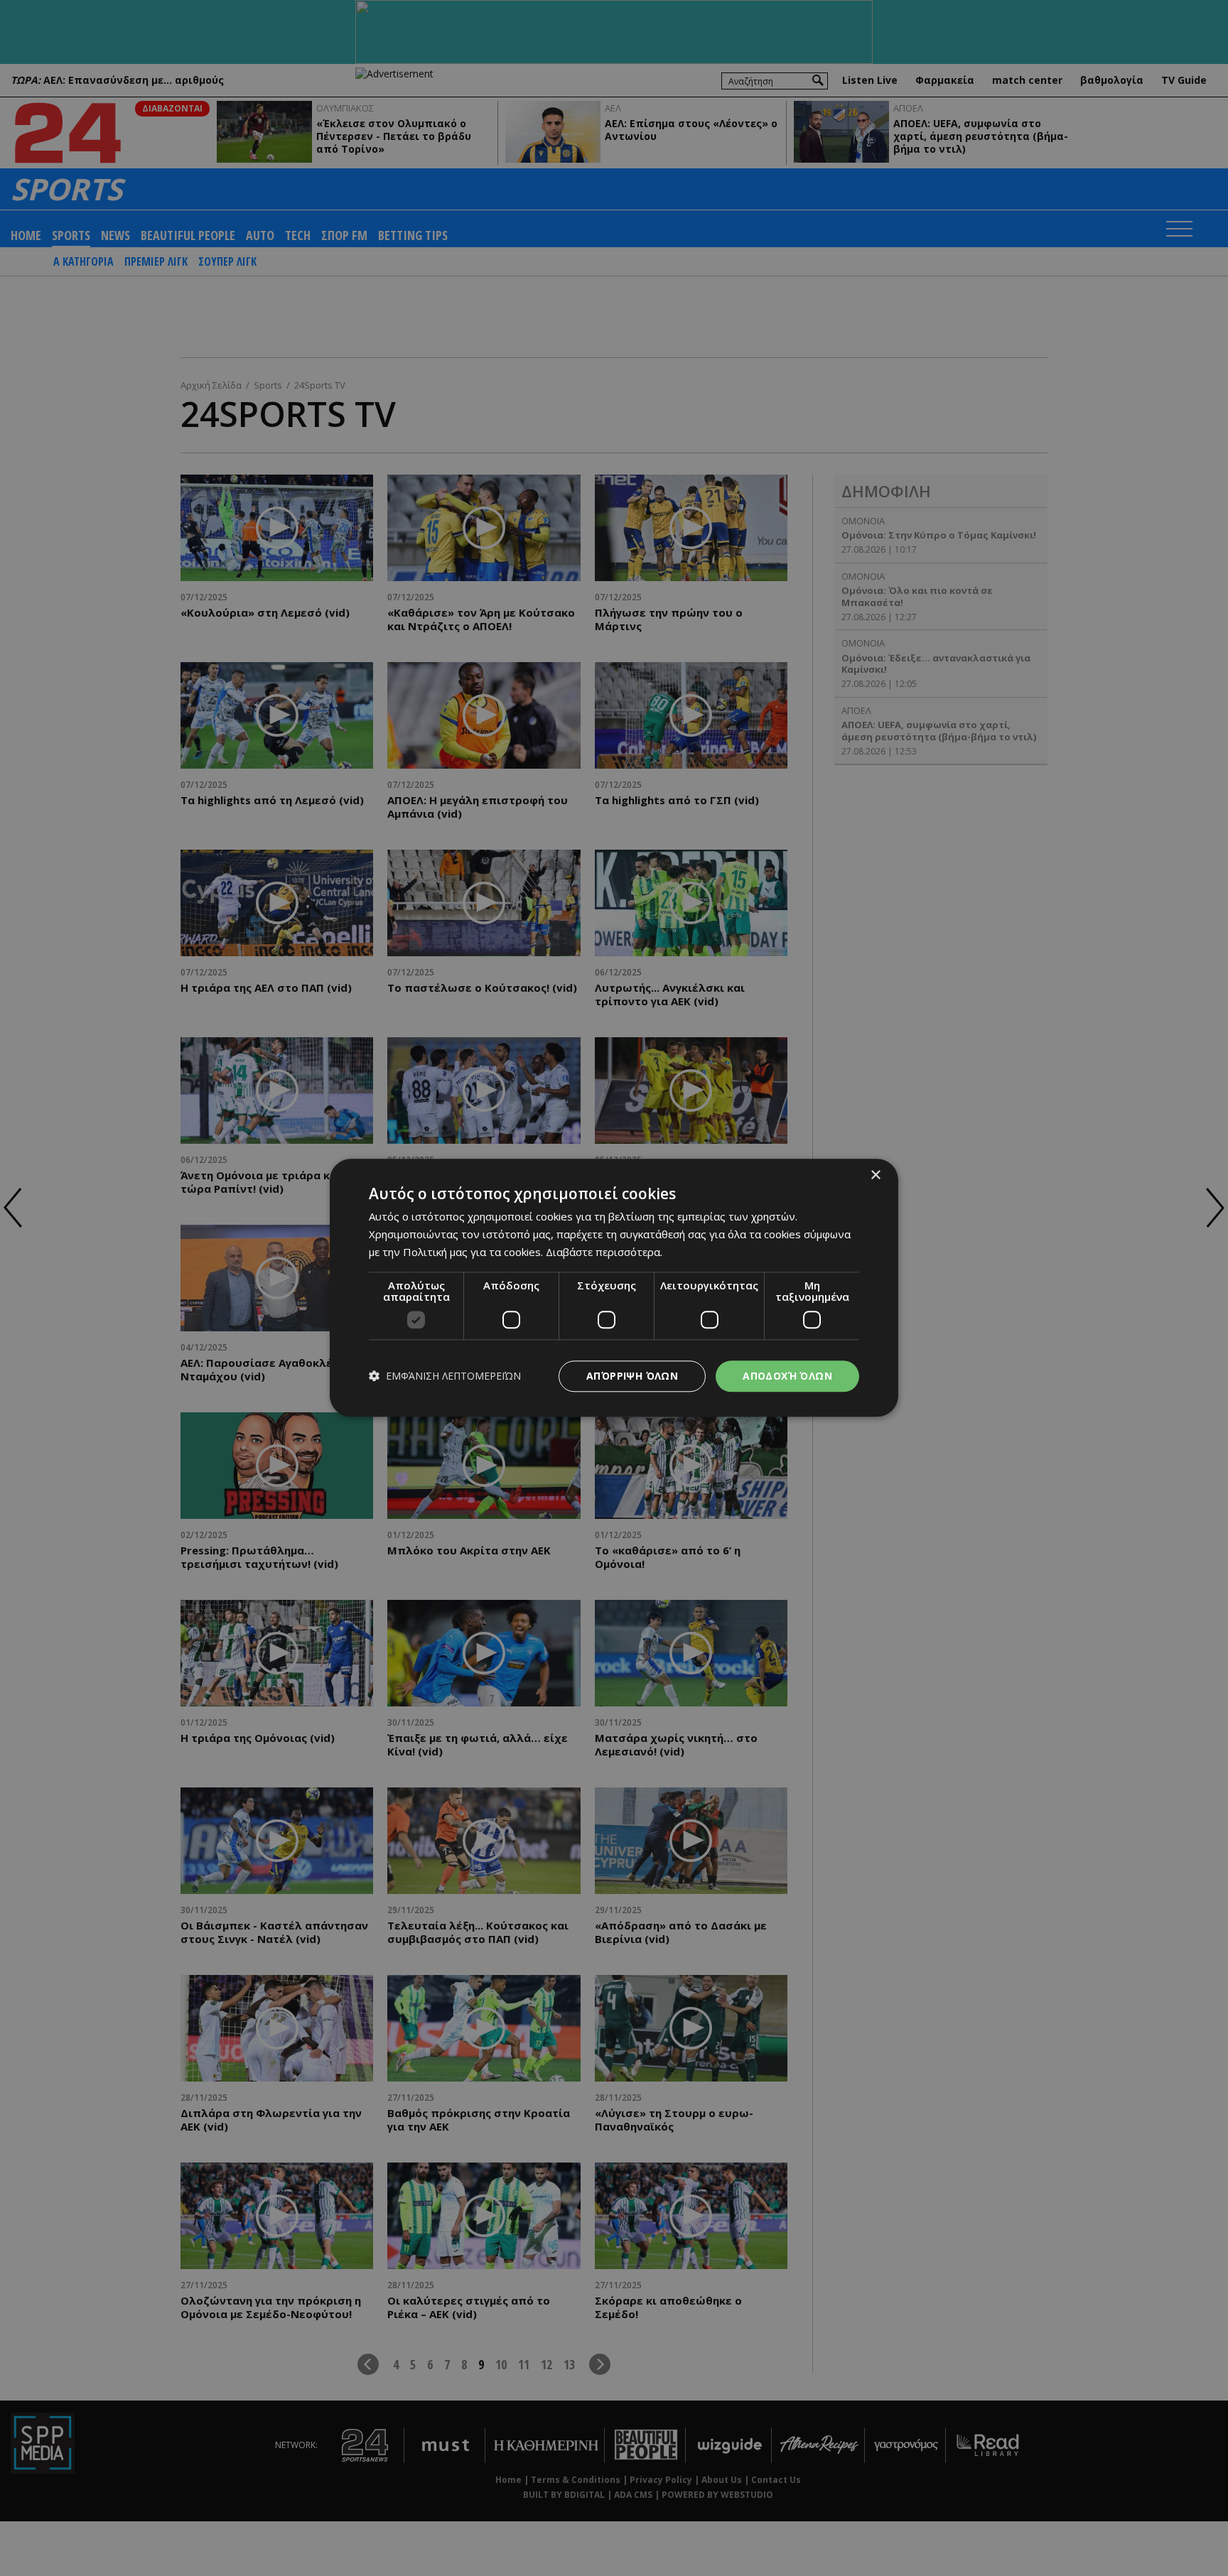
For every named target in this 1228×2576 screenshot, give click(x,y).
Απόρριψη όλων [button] (632, 1376)
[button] (445, 1376)
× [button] (875, 1175)
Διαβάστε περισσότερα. (604, 1252)
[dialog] (614, 1288)
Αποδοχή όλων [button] (787, 1376)
